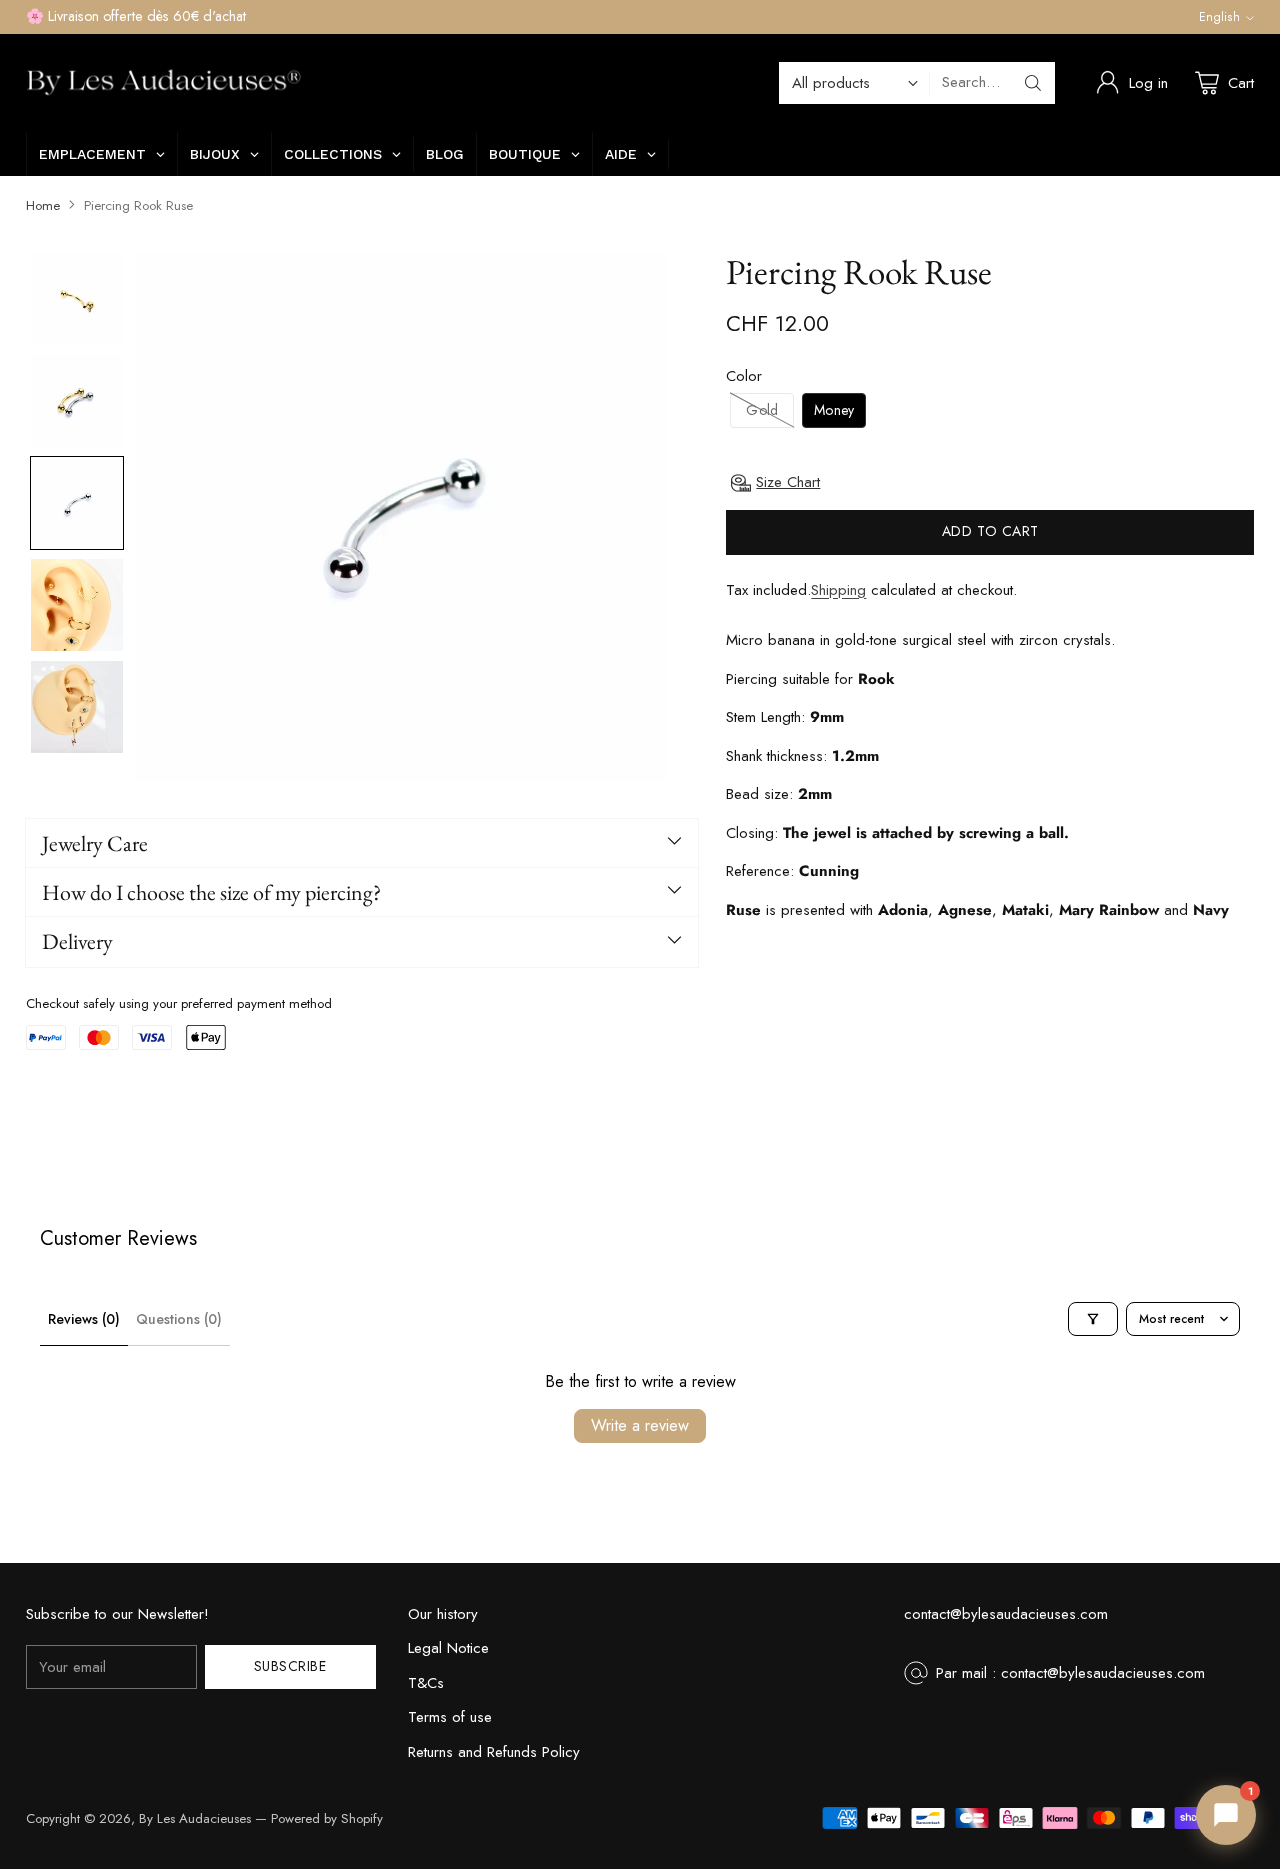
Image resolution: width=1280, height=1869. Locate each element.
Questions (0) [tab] (179, 1319)
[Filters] (1093, 1319)
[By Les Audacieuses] (163, 83)
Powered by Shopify (327, 1818)
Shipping (838, 590)
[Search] (1033, 83)
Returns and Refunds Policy (494, 1752)
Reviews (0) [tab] (84, 1319)
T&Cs (426, 1683)
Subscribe (290, 1666)
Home (43, 205)
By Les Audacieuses (195, 1818)
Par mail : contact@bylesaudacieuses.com (1070, 1673)
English (1219, 17)
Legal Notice (448, 1648)
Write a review (640, 1425)
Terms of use (450, 1717)
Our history (443, 1614)
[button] (77, 299)
